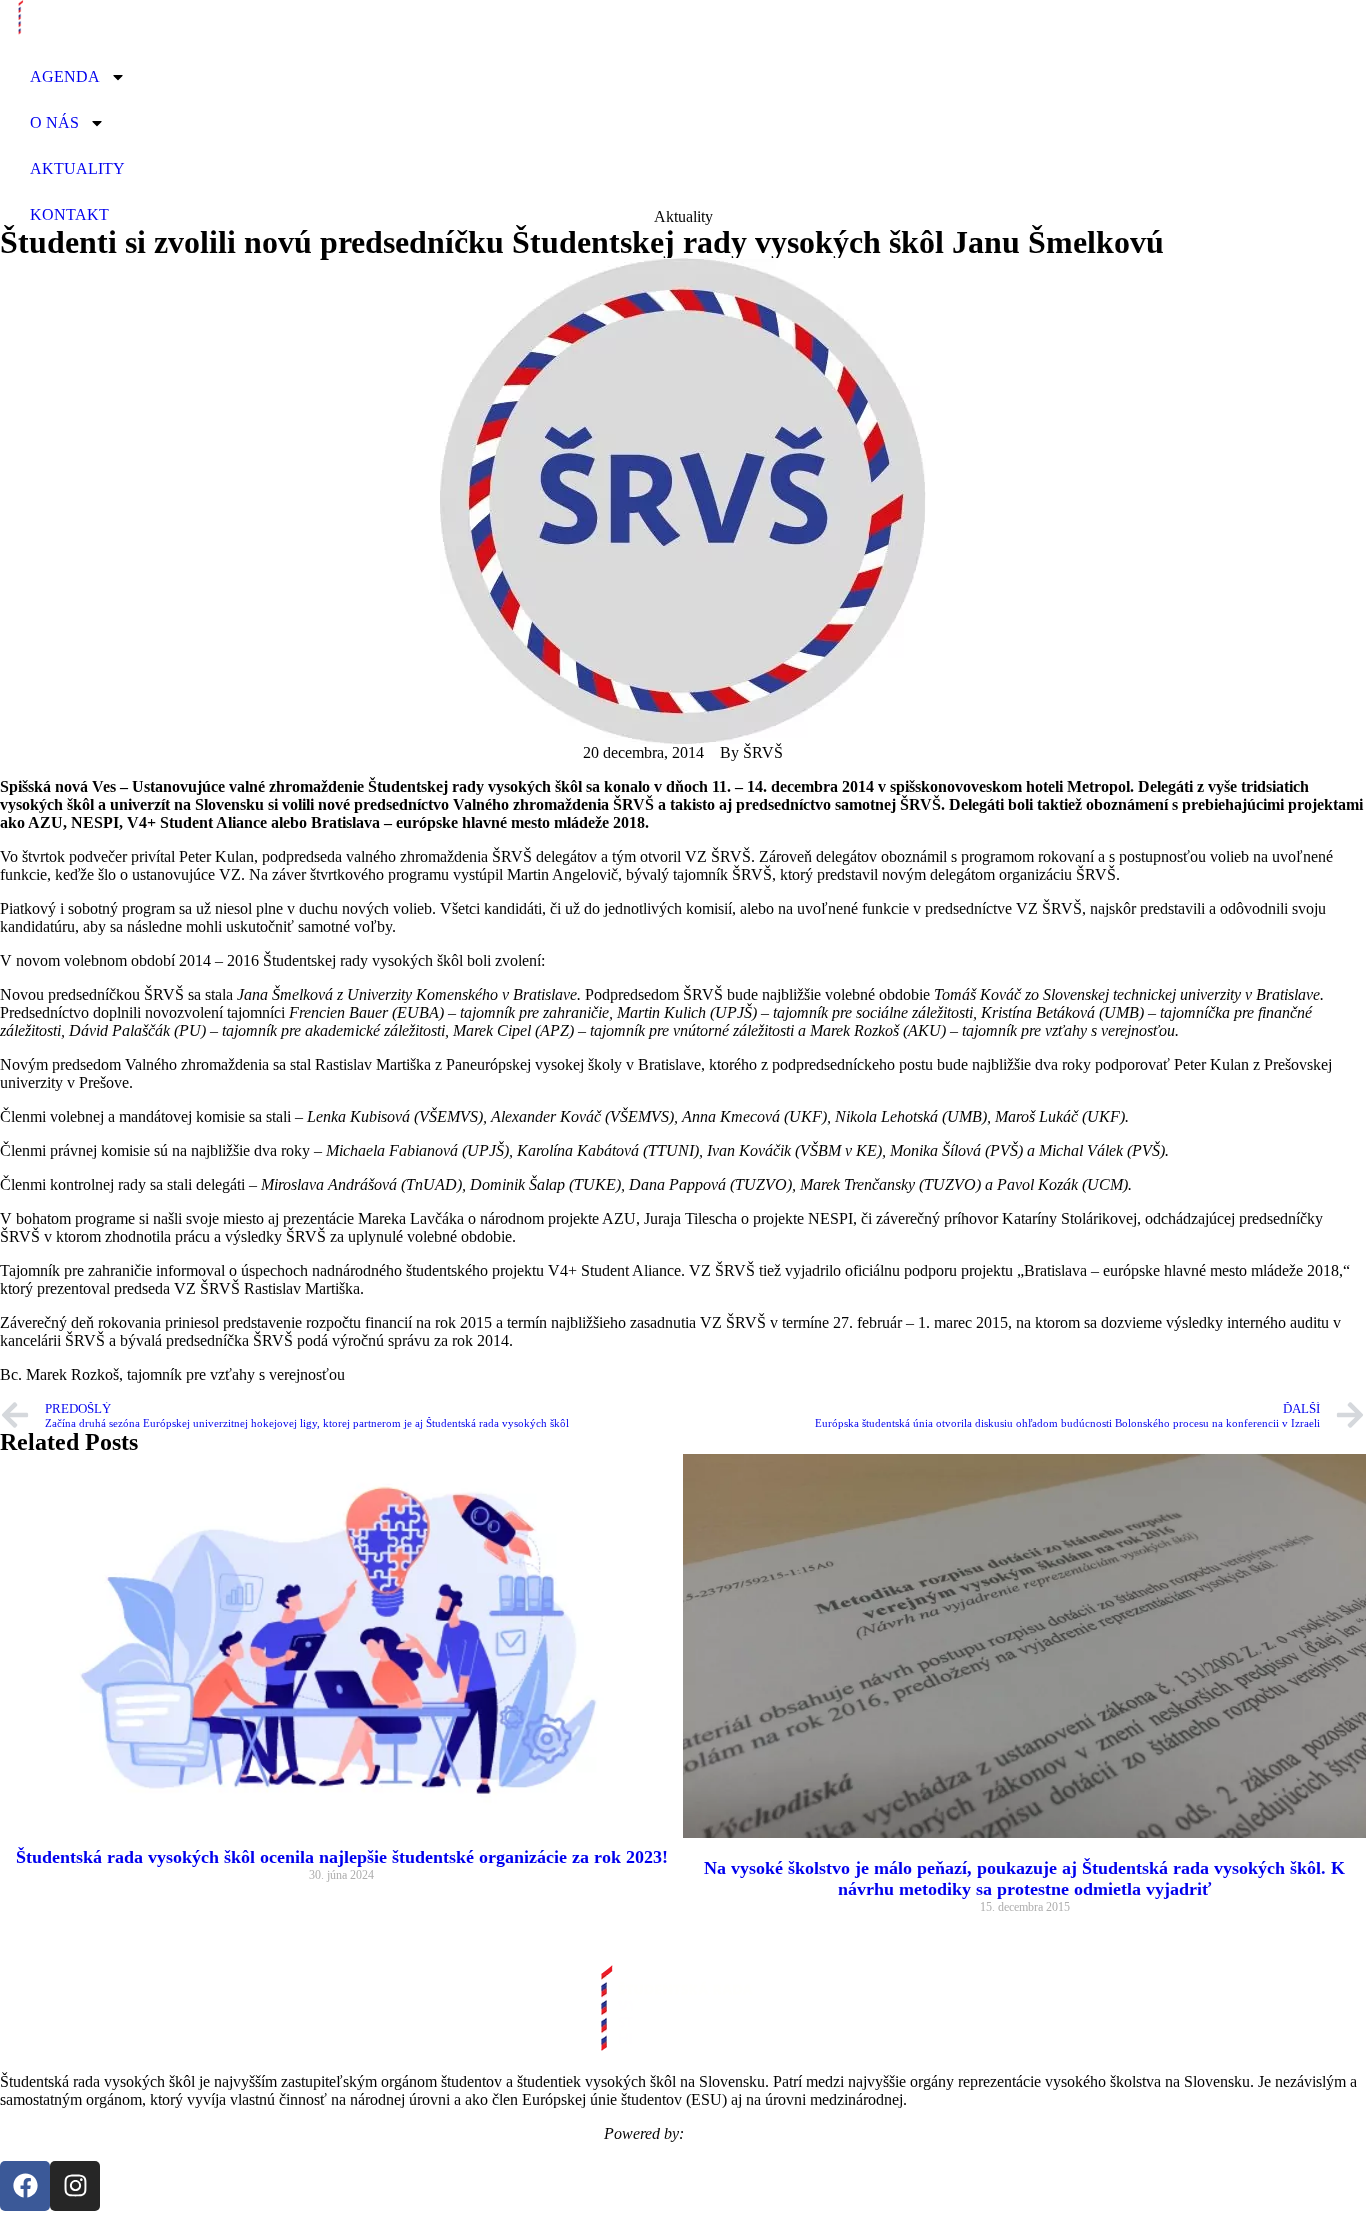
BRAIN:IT (725, 2133)
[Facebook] (25, 2186)
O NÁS (54, 122)
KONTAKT (69, 214)
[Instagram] (75, 2186)
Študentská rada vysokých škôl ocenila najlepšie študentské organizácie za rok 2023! (342, 1857)
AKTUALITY (77, 168)
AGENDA (65, 76)
